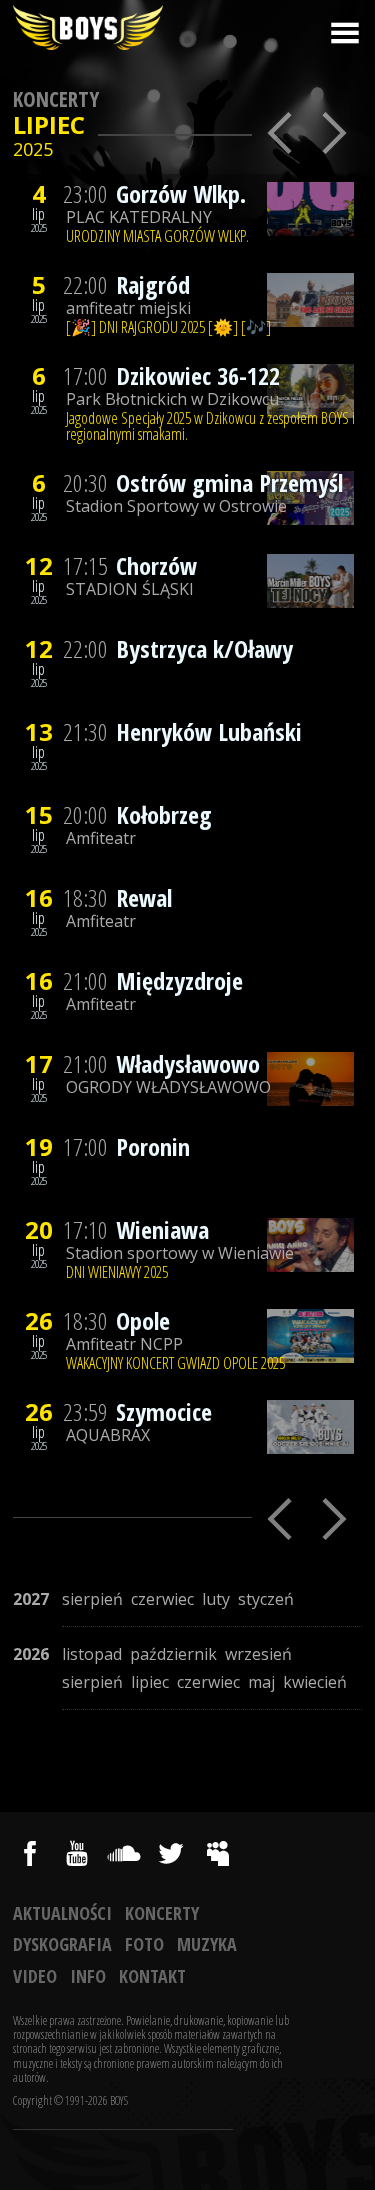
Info (88, 1976)
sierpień (92, 1599)
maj (261, 1682)
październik (173, 1654)
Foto (144, 1944)
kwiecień (315, 1682)
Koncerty (56, 99)
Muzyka (207, 1944)
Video (35, 1976)
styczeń (266, 1599)
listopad (92, 1654)
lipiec (150, 1682)
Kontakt (152, 1976)
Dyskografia (62, 1944)
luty (216, 1599)
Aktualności (62, 1913)
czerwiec (162, 1599)
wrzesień (258, 1654)
